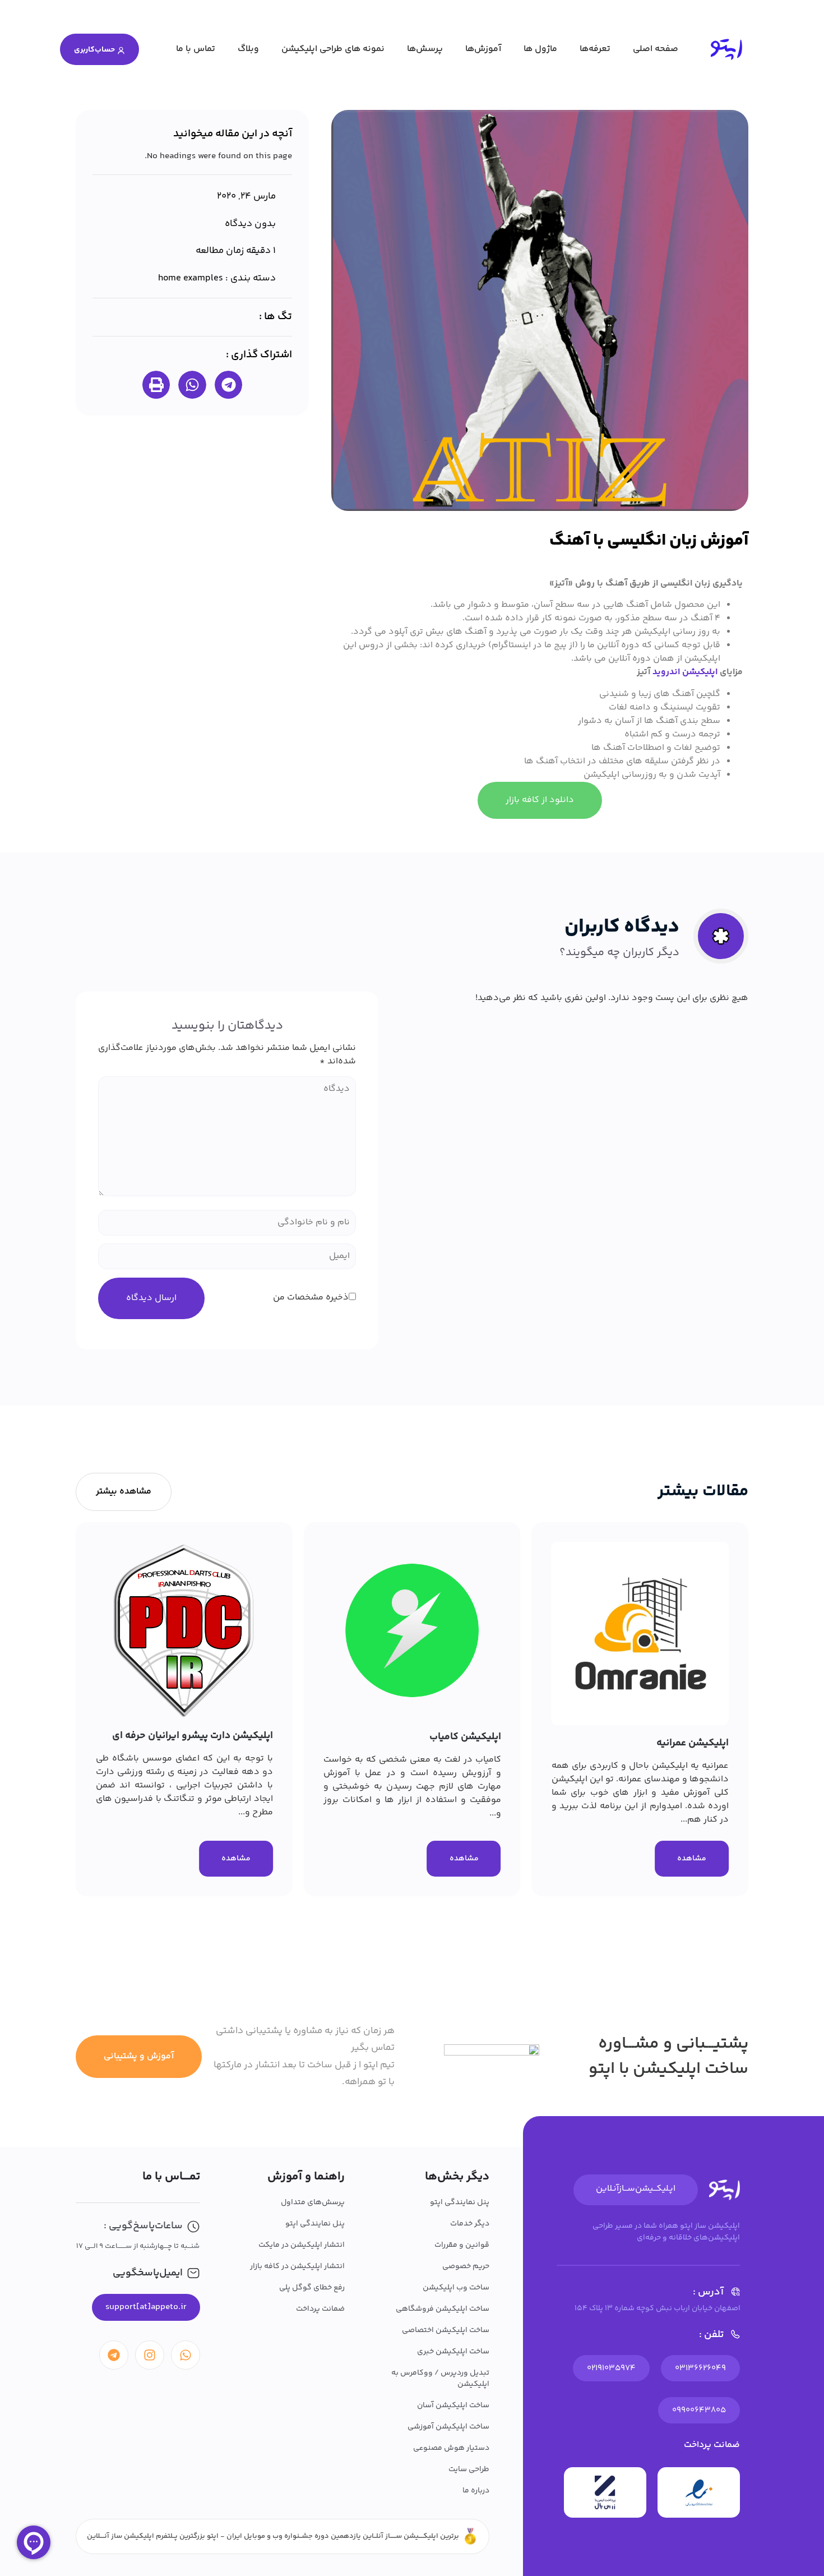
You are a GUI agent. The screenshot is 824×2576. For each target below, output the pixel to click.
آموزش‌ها (483, 49)
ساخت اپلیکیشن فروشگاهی (443, 2309)
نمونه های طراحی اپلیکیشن (333, 49)
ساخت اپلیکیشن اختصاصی (446, 2330)
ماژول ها (540, 49)
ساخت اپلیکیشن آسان (453, 2406)
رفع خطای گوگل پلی (312, 2288)
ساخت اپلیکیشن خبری (453, 2352)
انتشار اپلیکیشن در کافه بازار (297, 2266)
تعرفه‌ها (595, 49)
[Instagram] (150, 2355)
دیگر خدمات (470, 2224)
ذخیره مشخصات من (311, 1298)
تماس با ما (196, 49)
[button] (229, 385)
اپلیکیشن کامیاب (465, 1737)
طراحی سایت (469, 2469)
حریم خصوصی (466, 2266)
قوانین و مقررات (462, 2245)
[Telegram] (114, 2355)
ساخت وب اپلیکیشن (456, 2288)
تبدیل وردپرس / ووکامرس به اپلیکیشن (440, 2379)
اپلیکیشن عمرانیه (693, 1743)
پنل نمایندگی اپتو (460, 2202)
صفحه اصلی (656, 49)
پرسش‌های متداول (313, 2202)
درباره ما (476, 2491)
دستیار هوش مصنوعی (451, 2448)
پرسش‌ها (425, 49)
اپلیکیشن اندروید (685, 672)
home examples (191, 278)
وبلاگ (248, 49)
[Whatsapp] (186, 2355)
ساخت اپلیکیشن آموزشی (448, 2427)
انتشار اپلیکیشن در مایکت (302, 2245)
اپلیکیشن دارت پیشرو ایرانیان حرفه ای (193, 1736)
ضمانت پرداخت (320, 2309)
